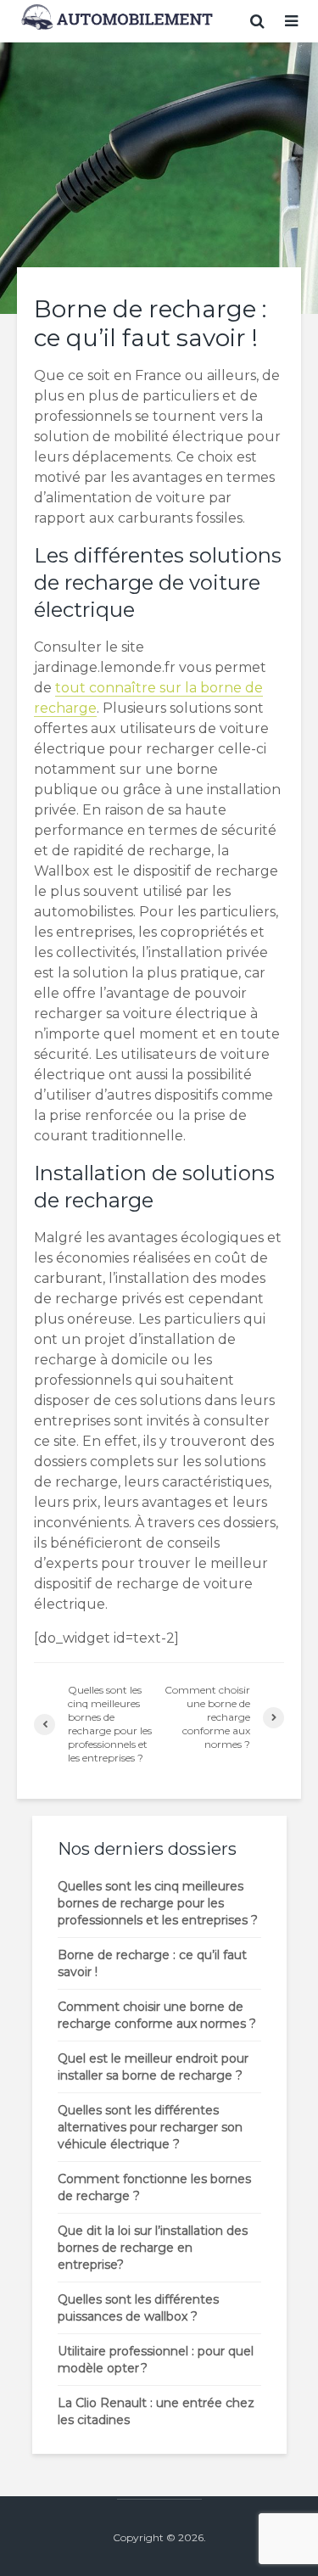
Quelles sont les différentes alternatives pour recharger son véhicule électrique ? (150, 2127)
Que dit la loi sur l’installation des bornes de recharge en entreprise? (153, 2248)
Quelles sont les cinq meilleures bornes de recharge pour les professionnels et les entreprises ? (158, 1903)
